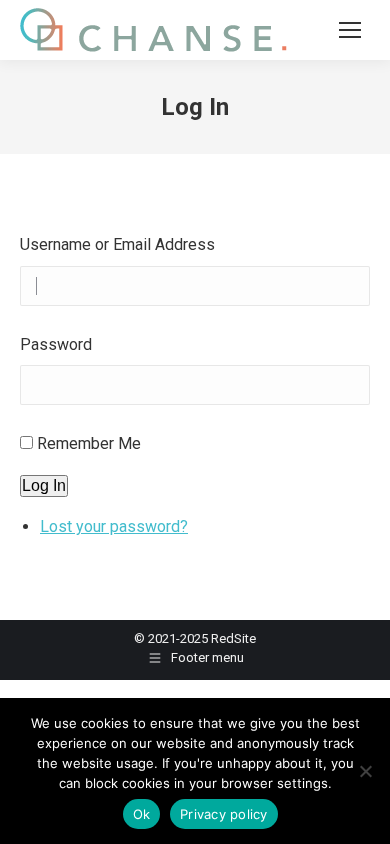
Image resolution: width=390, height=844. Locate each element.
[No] (365, 771)
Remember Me (89, 443)
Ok (142, 814)
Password (56, 344)
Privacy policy (224, 814)
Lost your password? (114, 526)
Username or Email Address (117, 244)
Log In (44, 485)
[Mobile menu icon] (350, 30)
